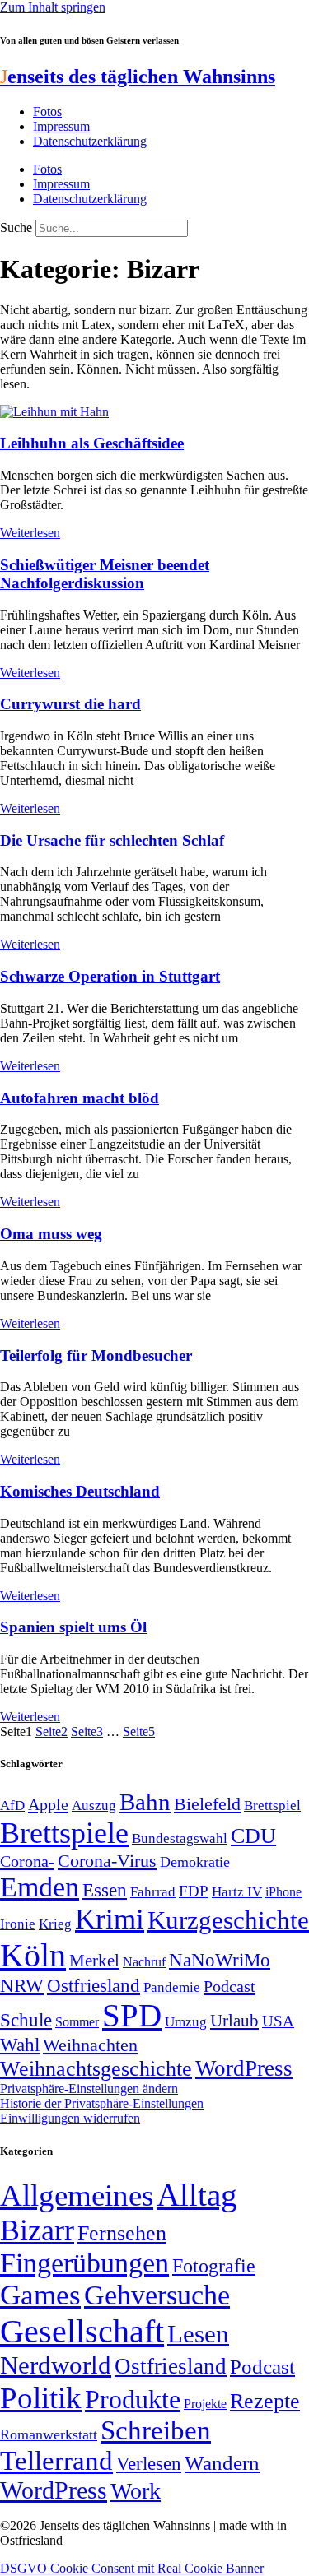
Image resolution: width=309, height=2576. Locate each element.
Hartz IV (237, 1891)
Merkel (94, 1961)
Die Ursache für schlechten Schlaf (112, 840)
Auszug (94, 1805)
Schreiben (156, 2430)
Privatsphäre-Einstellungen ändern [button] (89, 2089)
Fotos (47, 111)
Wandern (222, 2463)
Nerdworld (56, 2365)
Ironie (18, 1924)
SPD (132, 2015)
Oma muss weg (51, 1234)
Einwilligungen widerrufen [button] (70, 2118)
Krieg (55, 1924)
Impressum (61, 126)
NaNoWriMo (220, 1960)
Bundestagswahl (180, 1838)
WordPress (244, 2068)
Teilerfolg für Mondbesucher (96, 1355)
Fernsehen (122, 2233)
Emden (40, 1887)
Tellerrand (56, 2461)
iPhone (283, 1892)
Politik (41, 2398)
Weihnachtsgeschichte (96, 2069)
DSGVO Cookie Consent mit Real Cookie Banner (132, 2568)
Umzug (186, 2022)
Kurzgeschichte (228, 1920)
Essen (105, 1890)
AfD (12, 1806)
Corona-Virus (107, 1861)
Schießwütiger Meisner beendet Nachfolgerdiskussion (105, 574)
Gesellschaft (82, 2331)
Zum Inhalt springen (53, 7)
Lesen (198, 2334)
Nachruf (144, 1962)
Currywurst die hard (70, 704)
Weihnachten (90, 2045)
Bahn (145, 1802)
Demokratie (195, 1862)
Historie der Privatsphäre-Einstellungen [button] (102, 2103)
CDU (253, 1836)
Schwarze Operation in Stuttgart (110, 976)
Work (136, 2491)
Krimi (110, 1919)
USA (278, 2021)
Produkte (133, 2399)
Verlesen (149, 2463)
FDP (194, 1891)
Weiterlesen (30, 533)
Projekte (205, 2404)
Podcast (229, 1986)
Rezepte (265, 2401)
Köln (33, 1955)
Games (40, 2295)
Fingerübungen (84, 2263)
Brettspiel (272, 1806)
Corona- (27, 1861)
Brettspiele (64, 1833)
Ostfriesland (94, 1985)
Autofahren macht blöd (80, 1098)
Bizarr (37, 2230)
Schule (26, 2020)
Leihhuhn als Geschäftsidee (92, 443)
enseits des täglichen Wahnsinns (138, 77)
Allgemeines (77, 2195)
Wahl (20, 2045)
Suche (16, 227)
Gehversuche (157, 2295)
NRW (22, 1985)
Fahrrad (153, 1892)
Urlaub (234, 2021)
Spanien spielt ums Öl (73, 1627)
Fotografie (214, 2266)
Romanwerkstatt (49, 2434)
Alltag (197, 2195)
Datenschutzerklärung (90, 141)
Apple (48, 1804)
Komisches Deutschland (80, 1491)
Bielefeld (207, 1804)
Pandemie (172, 1987)
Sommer (77, 2022)
